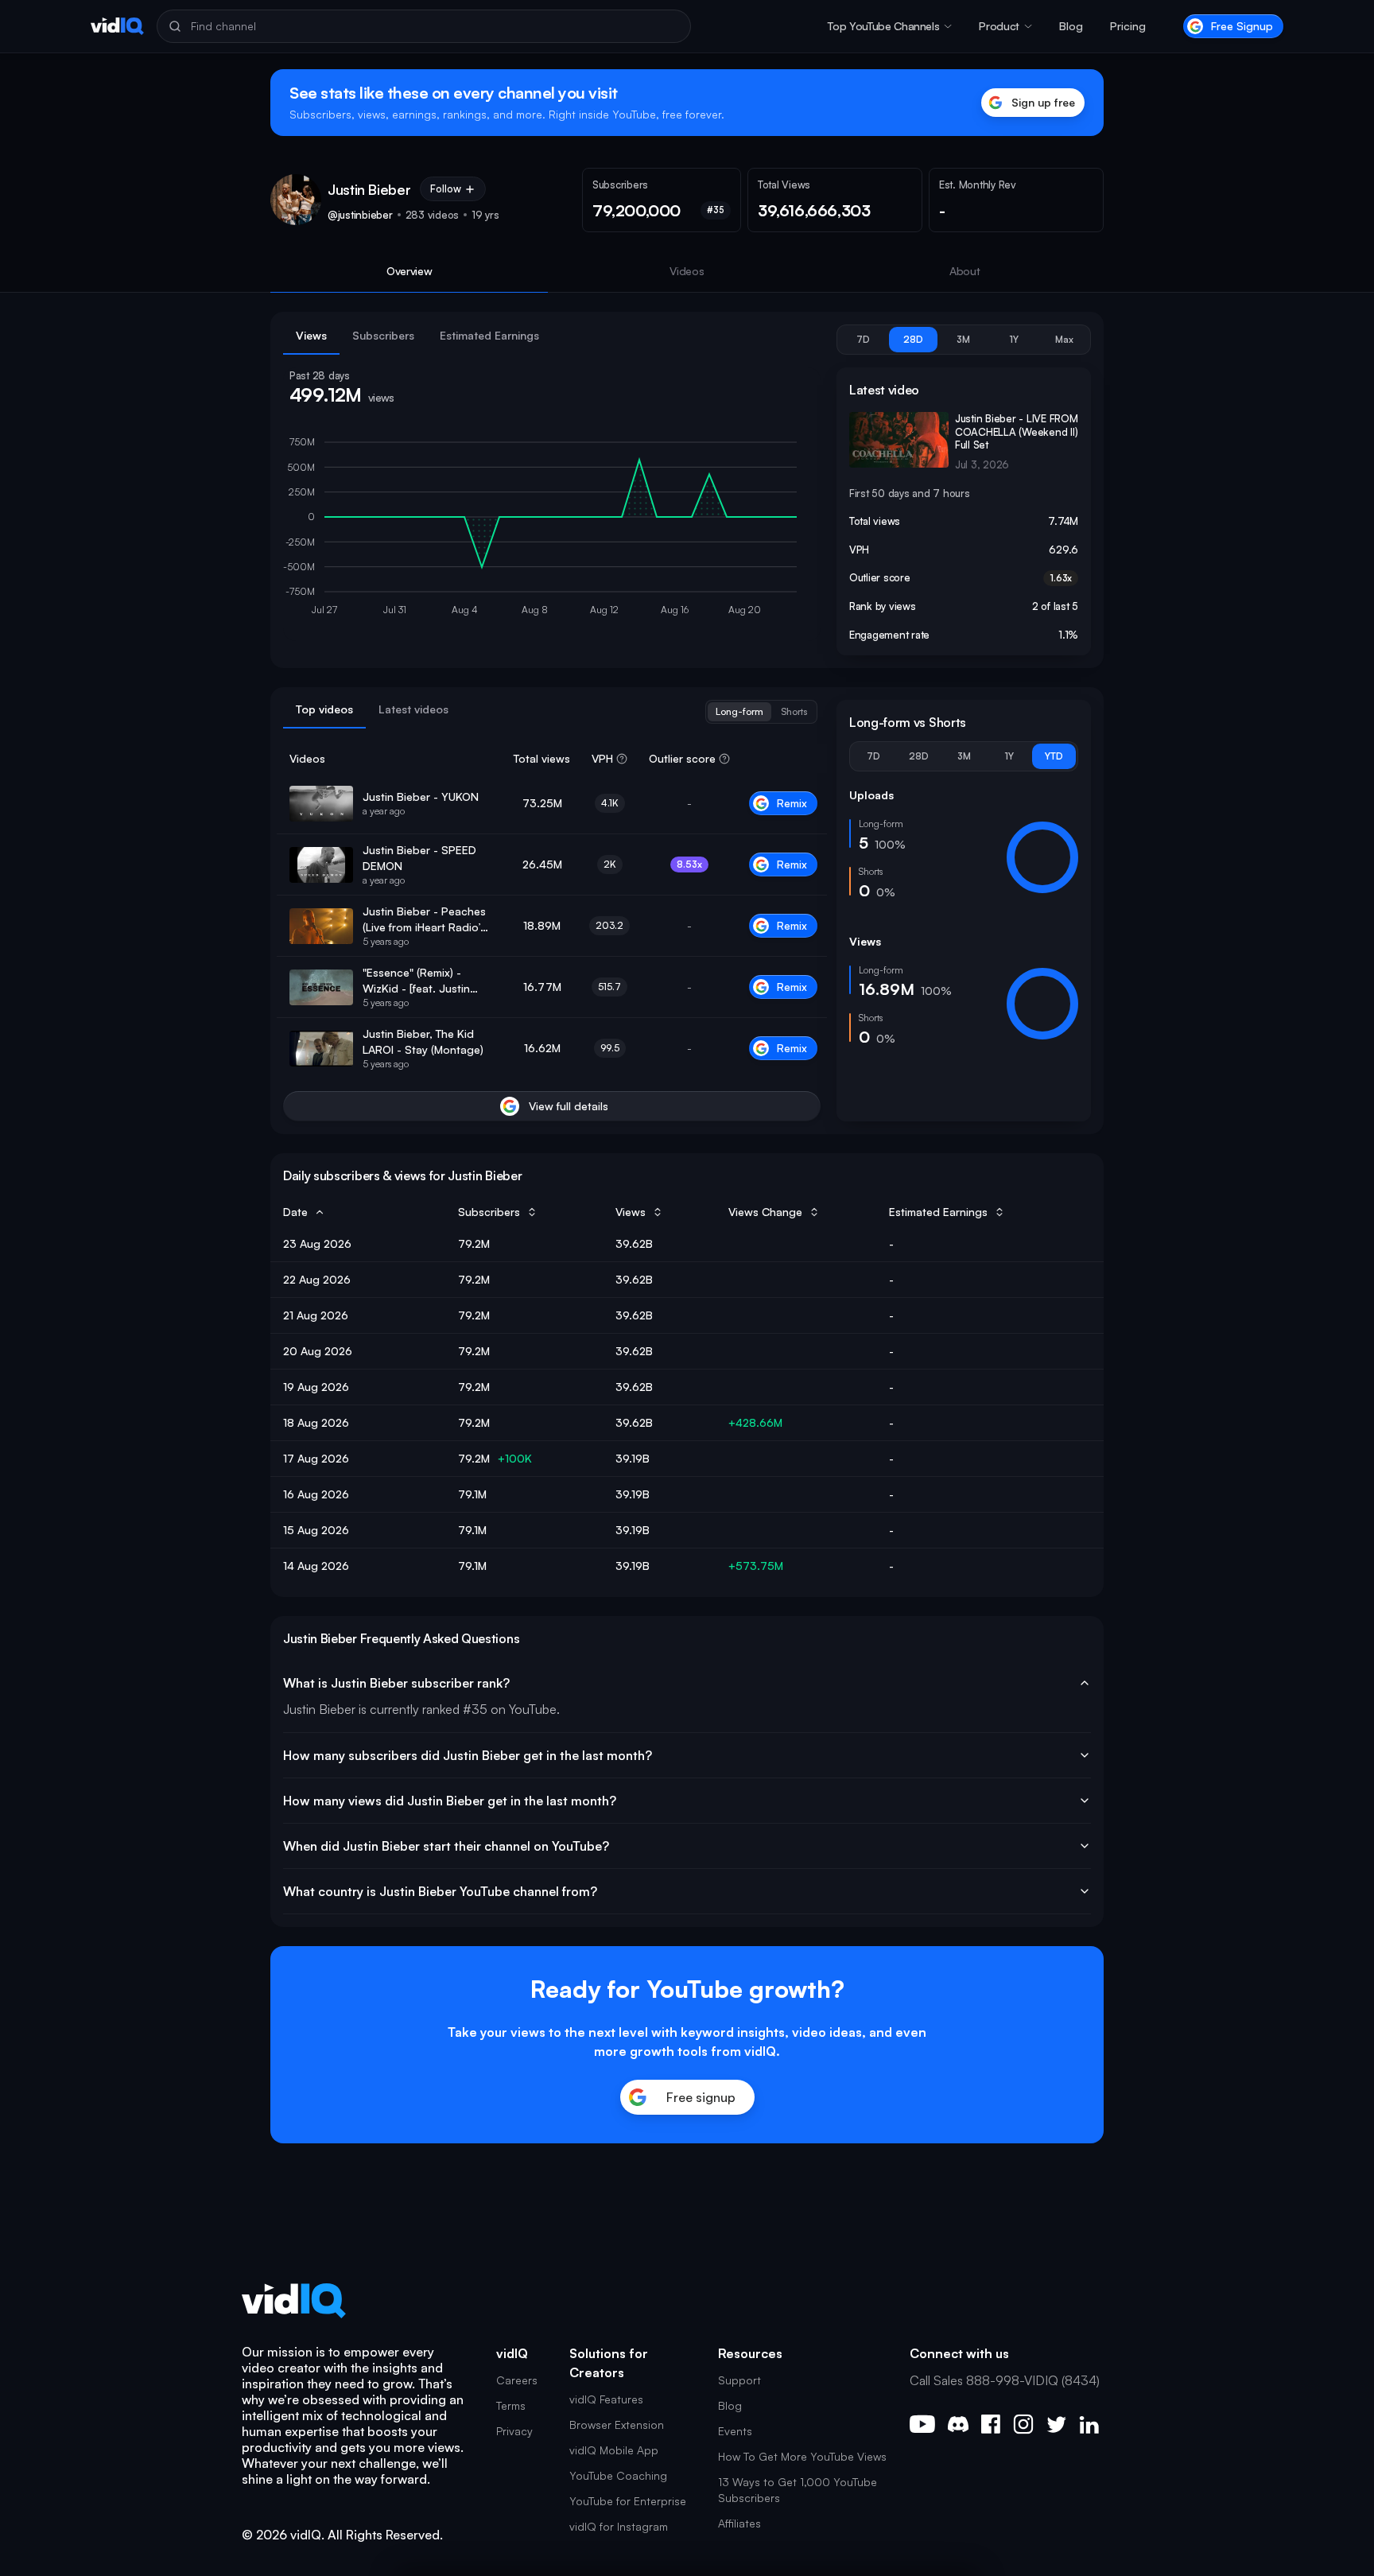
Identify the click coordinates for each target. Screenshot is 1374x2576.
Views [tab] (311, 335)
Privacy (514, 2431)
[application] (552, 530)
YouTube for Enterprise (628, 2501)
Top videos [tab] (324, 709)
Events (735, 2431)
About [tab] (965, 271)
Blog (1071, 26)
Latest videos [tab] (413, 709)
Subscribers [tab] (383, 335)
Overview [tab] (409, 271)
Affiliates (739, 2523)
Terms (511, 2405)
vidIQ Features (606, 2399)
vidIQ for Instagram (619, 2526)
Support (739, 2380)
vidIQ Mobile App (614, 2450)
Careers (517, 2380)
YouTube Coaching (618, 2475)
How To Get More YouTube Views (802, 2456)
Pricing (1128, 26)
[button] (890, 26)
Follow (446, 188)
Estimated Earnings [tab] (489, 335)
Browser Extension (617, 2424)
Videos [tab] (687, 271)
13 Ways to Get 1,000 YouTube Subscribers (798, 2490)
